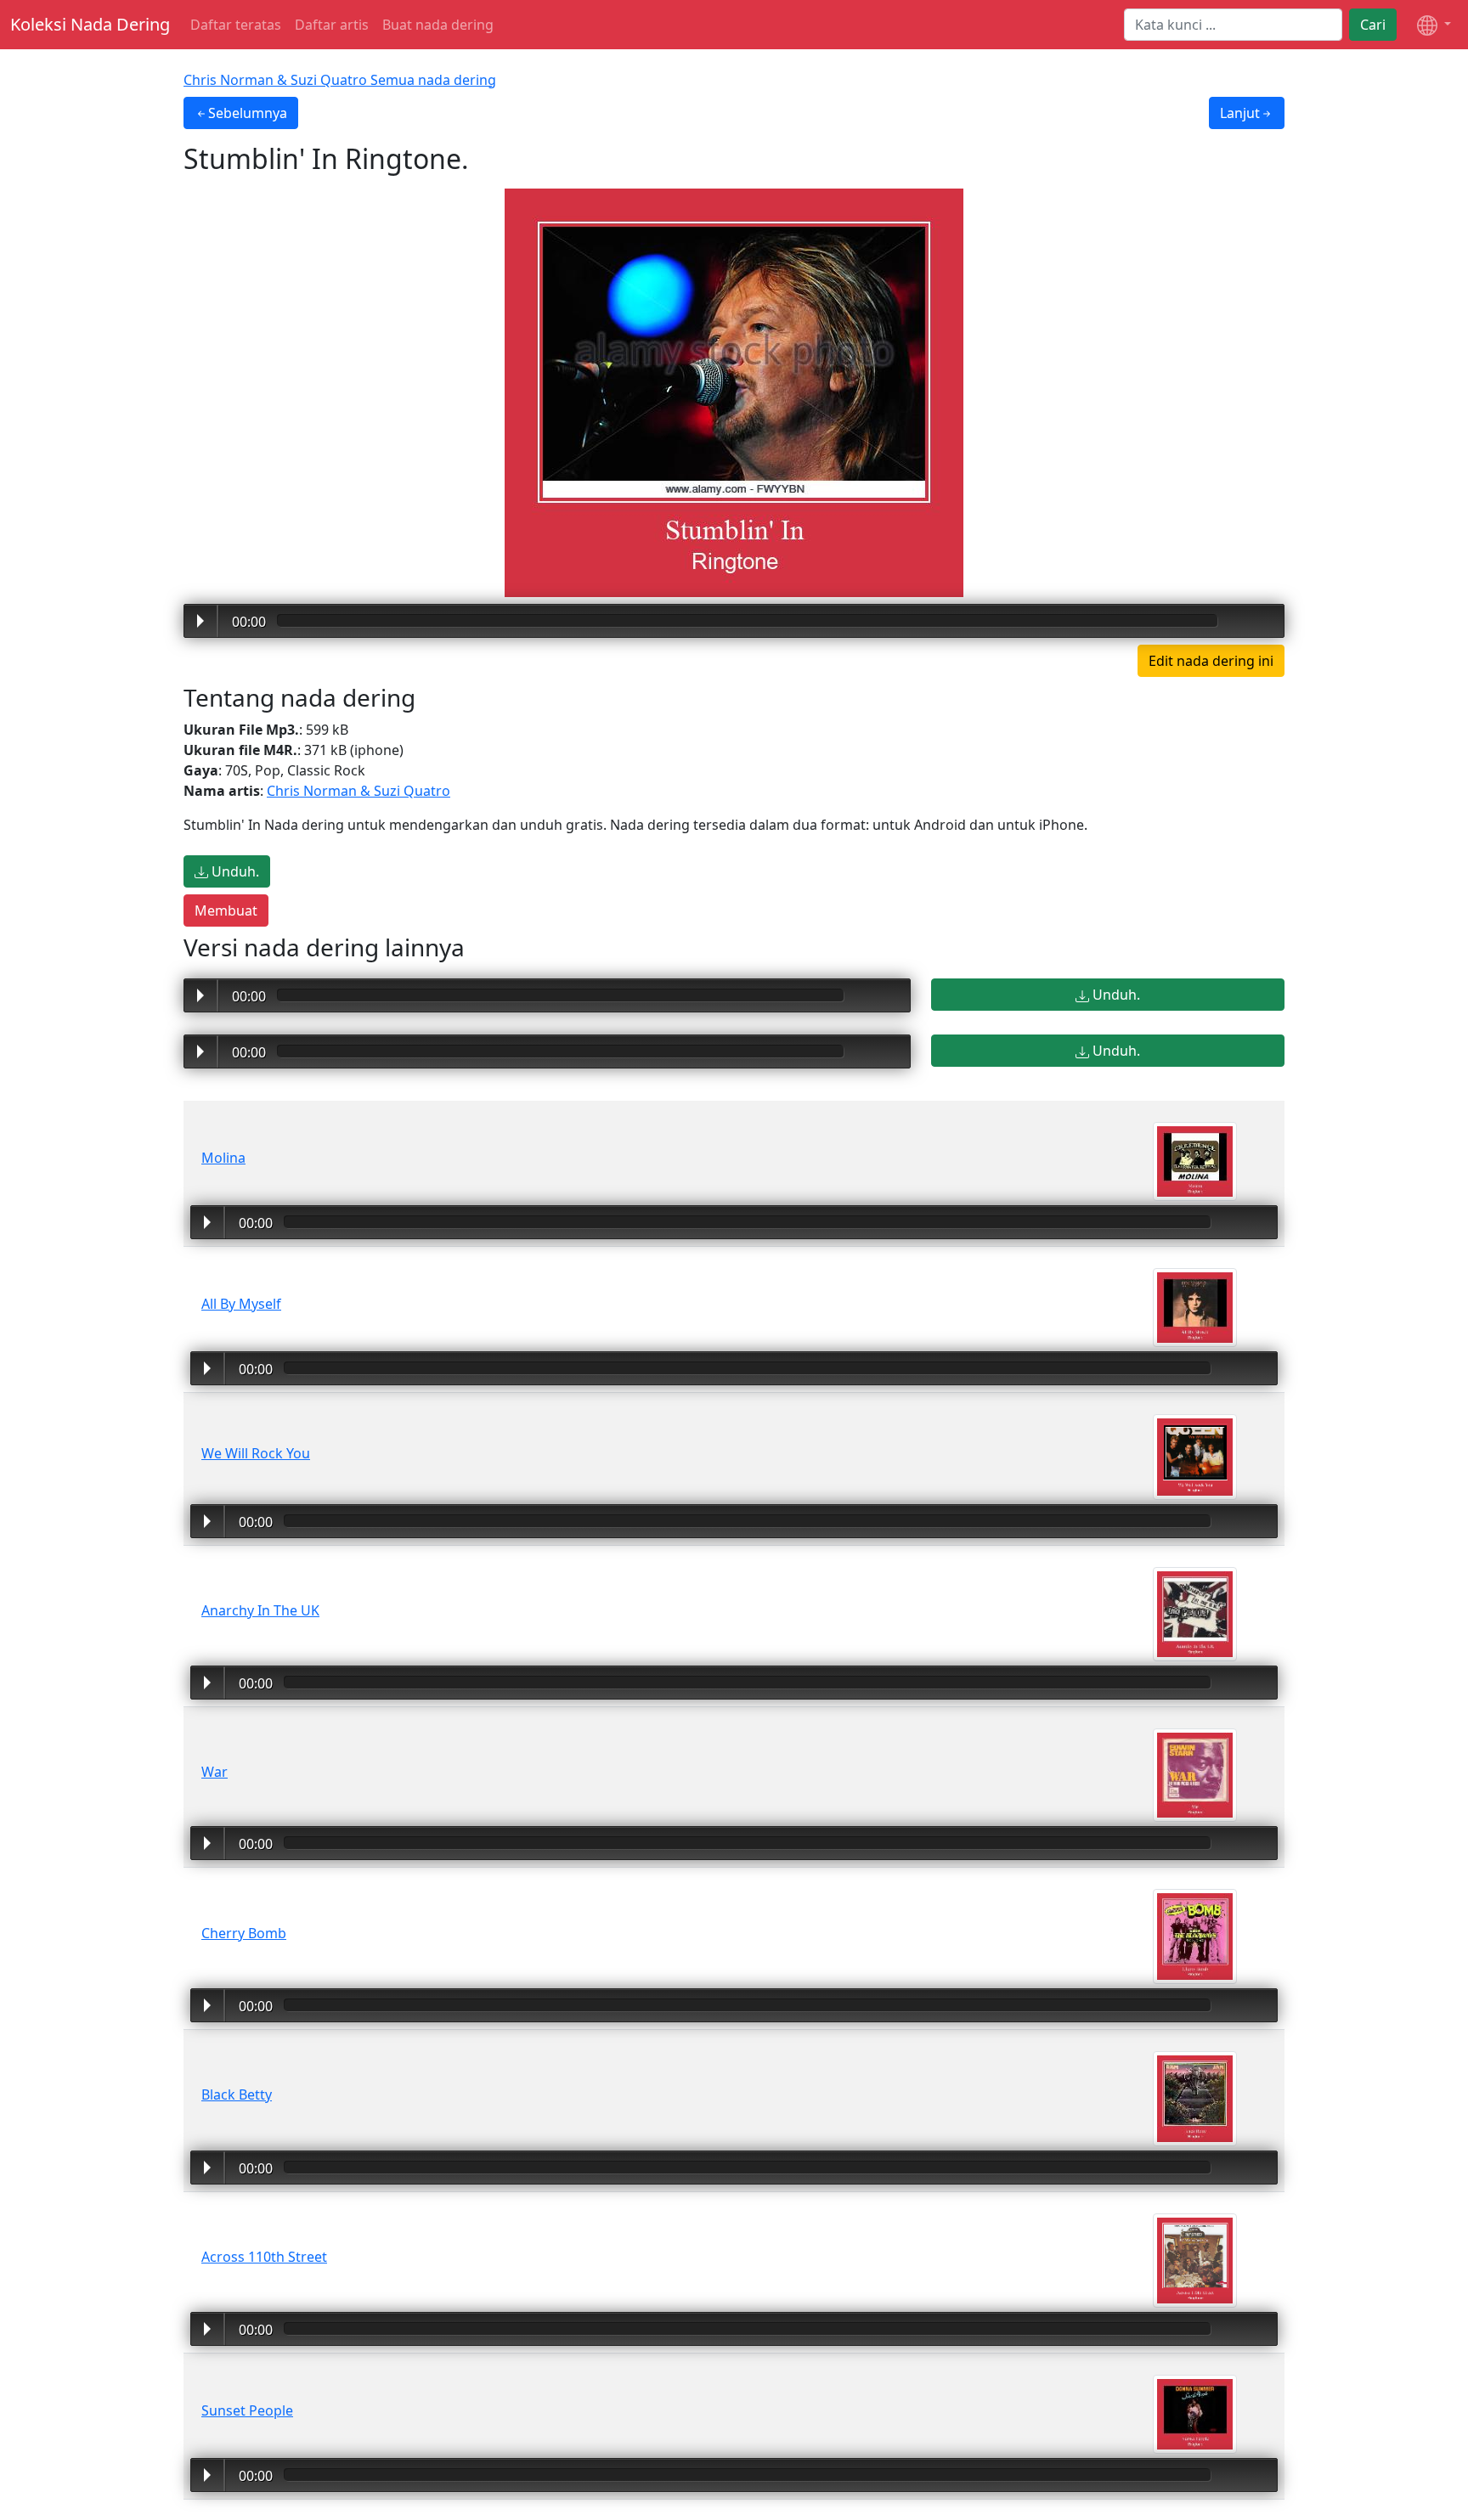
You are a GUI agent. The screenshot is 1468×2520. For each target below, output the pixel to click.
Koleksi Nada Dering (90, 24)
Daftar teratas (236, 25)
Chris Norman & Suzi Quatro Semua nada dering (340, 80)
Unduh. (234, 871)
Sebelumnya (248, 113)
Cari (1373, 25)
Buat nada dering (438, 25)
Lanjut (1240, 113)
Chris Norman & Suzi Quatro (359, 791)
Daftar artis (332, 25)
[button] (1434, 25)
